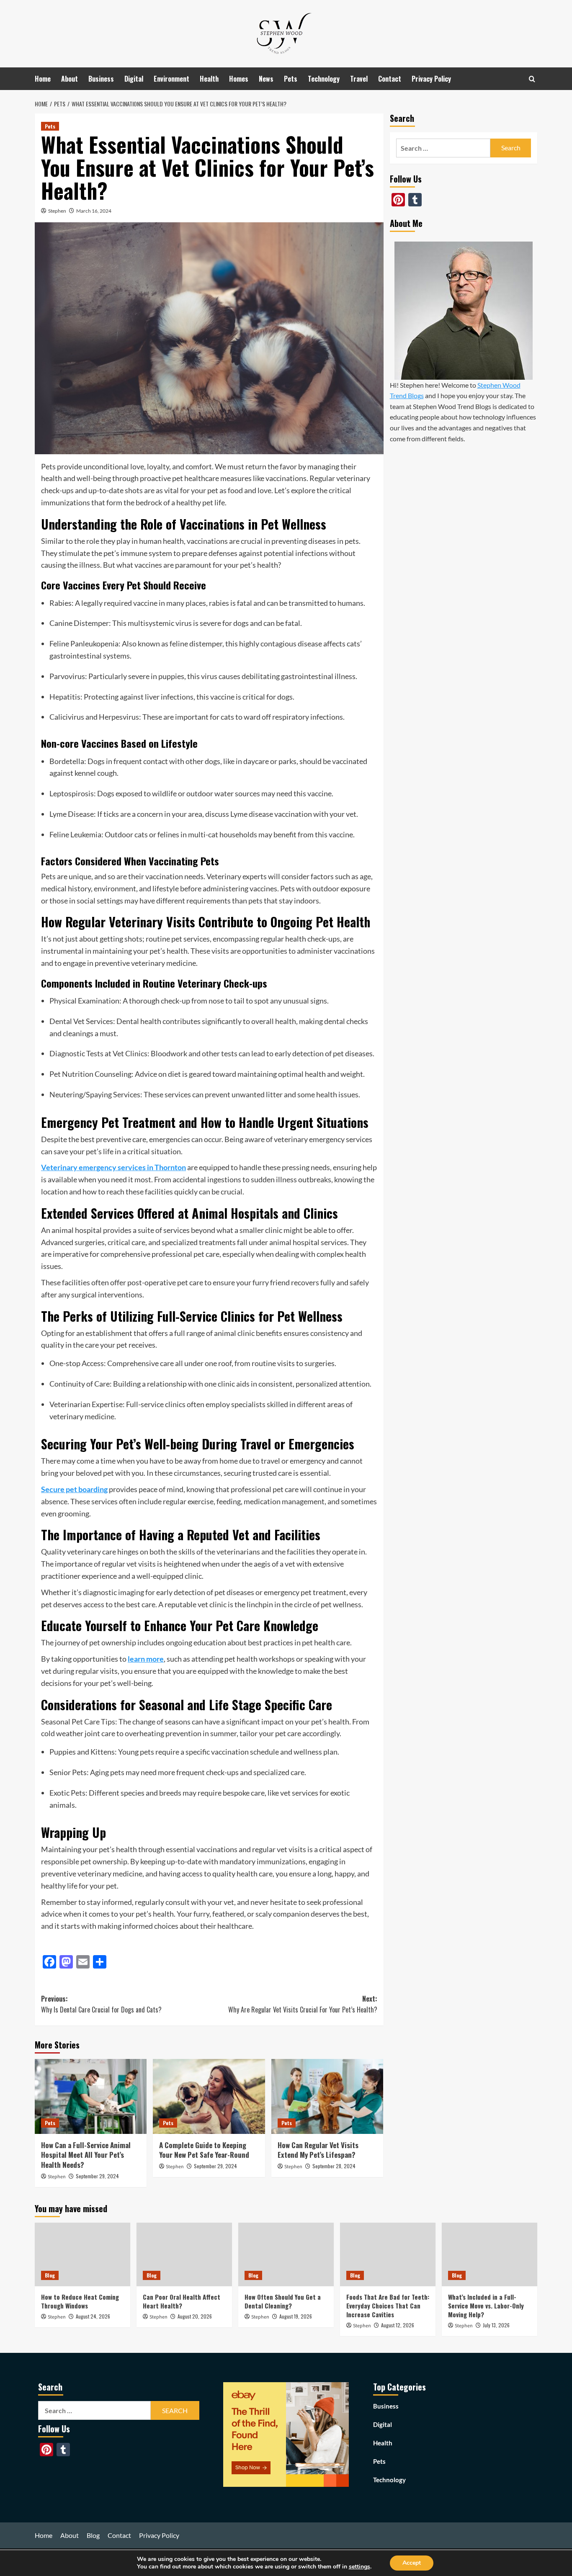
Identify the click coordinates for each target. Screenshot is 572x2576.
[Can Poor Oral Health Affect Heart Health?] (184, 2254)
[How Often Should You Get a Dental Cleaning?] (286, 2254)
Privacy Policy (431, 79)
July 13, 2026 (496, 2325)
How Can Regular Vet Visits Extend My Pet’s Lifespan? (318, 2150)
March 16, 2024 (94, 211)
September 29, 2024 (97, 2176)
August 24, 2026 (93, 2316)
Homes (239, 79)
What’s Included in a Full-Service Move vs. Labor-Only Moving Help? (486, 2306)
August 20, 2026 (195, 2316)
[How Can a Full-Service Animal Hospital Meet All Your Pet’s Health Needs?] (91, 2096)
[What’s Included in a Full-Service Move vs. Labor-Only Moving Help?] (490, 2254)
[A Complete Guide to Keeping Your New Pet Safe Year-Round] (209, 2096)
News (266, 79)
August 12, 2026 (398, 2325)
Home (43, 79)
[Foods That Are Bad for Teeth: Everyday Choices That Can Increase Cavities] (388, 2254)
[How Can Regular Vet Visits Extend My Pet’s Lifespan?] (327, 2096)
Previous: (101, 2004)
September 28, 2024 (334, 2166)
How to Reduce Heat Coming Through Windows (80, 2301)
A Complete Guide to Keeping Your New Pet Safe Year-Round (204, 2150)
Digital (134, 79)
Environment (171, 79)
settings (359, 2567)
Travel (359, 79)
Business (101, 79)
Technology (324, 79)
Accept (412, 2563)
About (70, 79)
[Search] (532, 79)
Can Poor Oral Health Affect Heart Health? (182, 2301)
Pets (291, 79)
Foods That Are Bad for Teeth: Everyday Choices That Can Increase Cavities (388, 2306)
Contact (390, 79)
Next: (303, 2004)
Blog (50, 2276)
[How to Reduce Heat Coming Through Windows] (82, 2254)
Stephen (57, 211)
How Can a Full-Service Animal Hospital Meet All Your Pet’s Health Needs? (86, 2155)
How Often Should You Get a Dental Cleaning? (283, 2301)
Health (209, 79)
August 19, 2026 (296, 2316)
